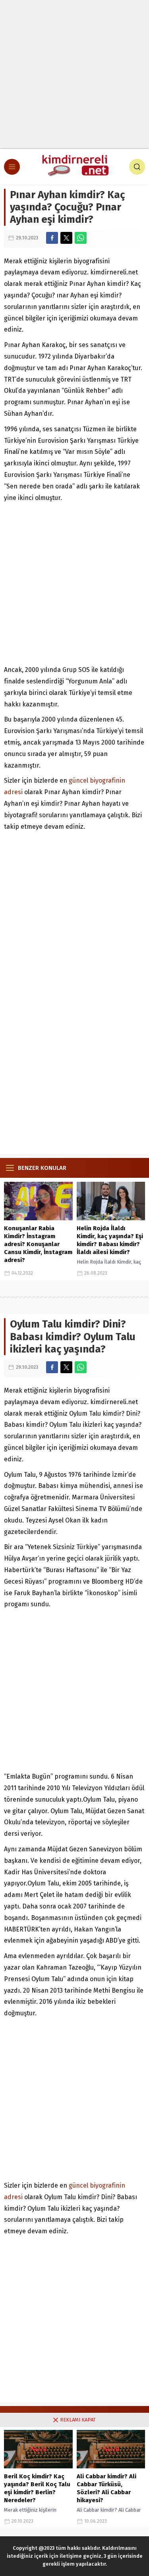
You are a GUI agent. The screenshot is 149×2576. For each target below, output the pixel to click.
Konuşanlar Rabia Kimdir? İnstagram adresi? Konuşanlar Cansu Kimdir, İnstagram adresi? (38, 1244)
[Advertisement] (74, 74)
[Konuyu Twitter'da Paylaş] (66, 238)
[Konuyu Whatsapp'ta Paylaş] (81, 238)
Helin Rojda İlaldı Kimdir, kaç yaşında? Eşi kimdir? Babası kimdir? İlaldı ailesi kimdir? (110, 1240)
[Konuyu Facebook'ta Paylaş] (52, 238)
